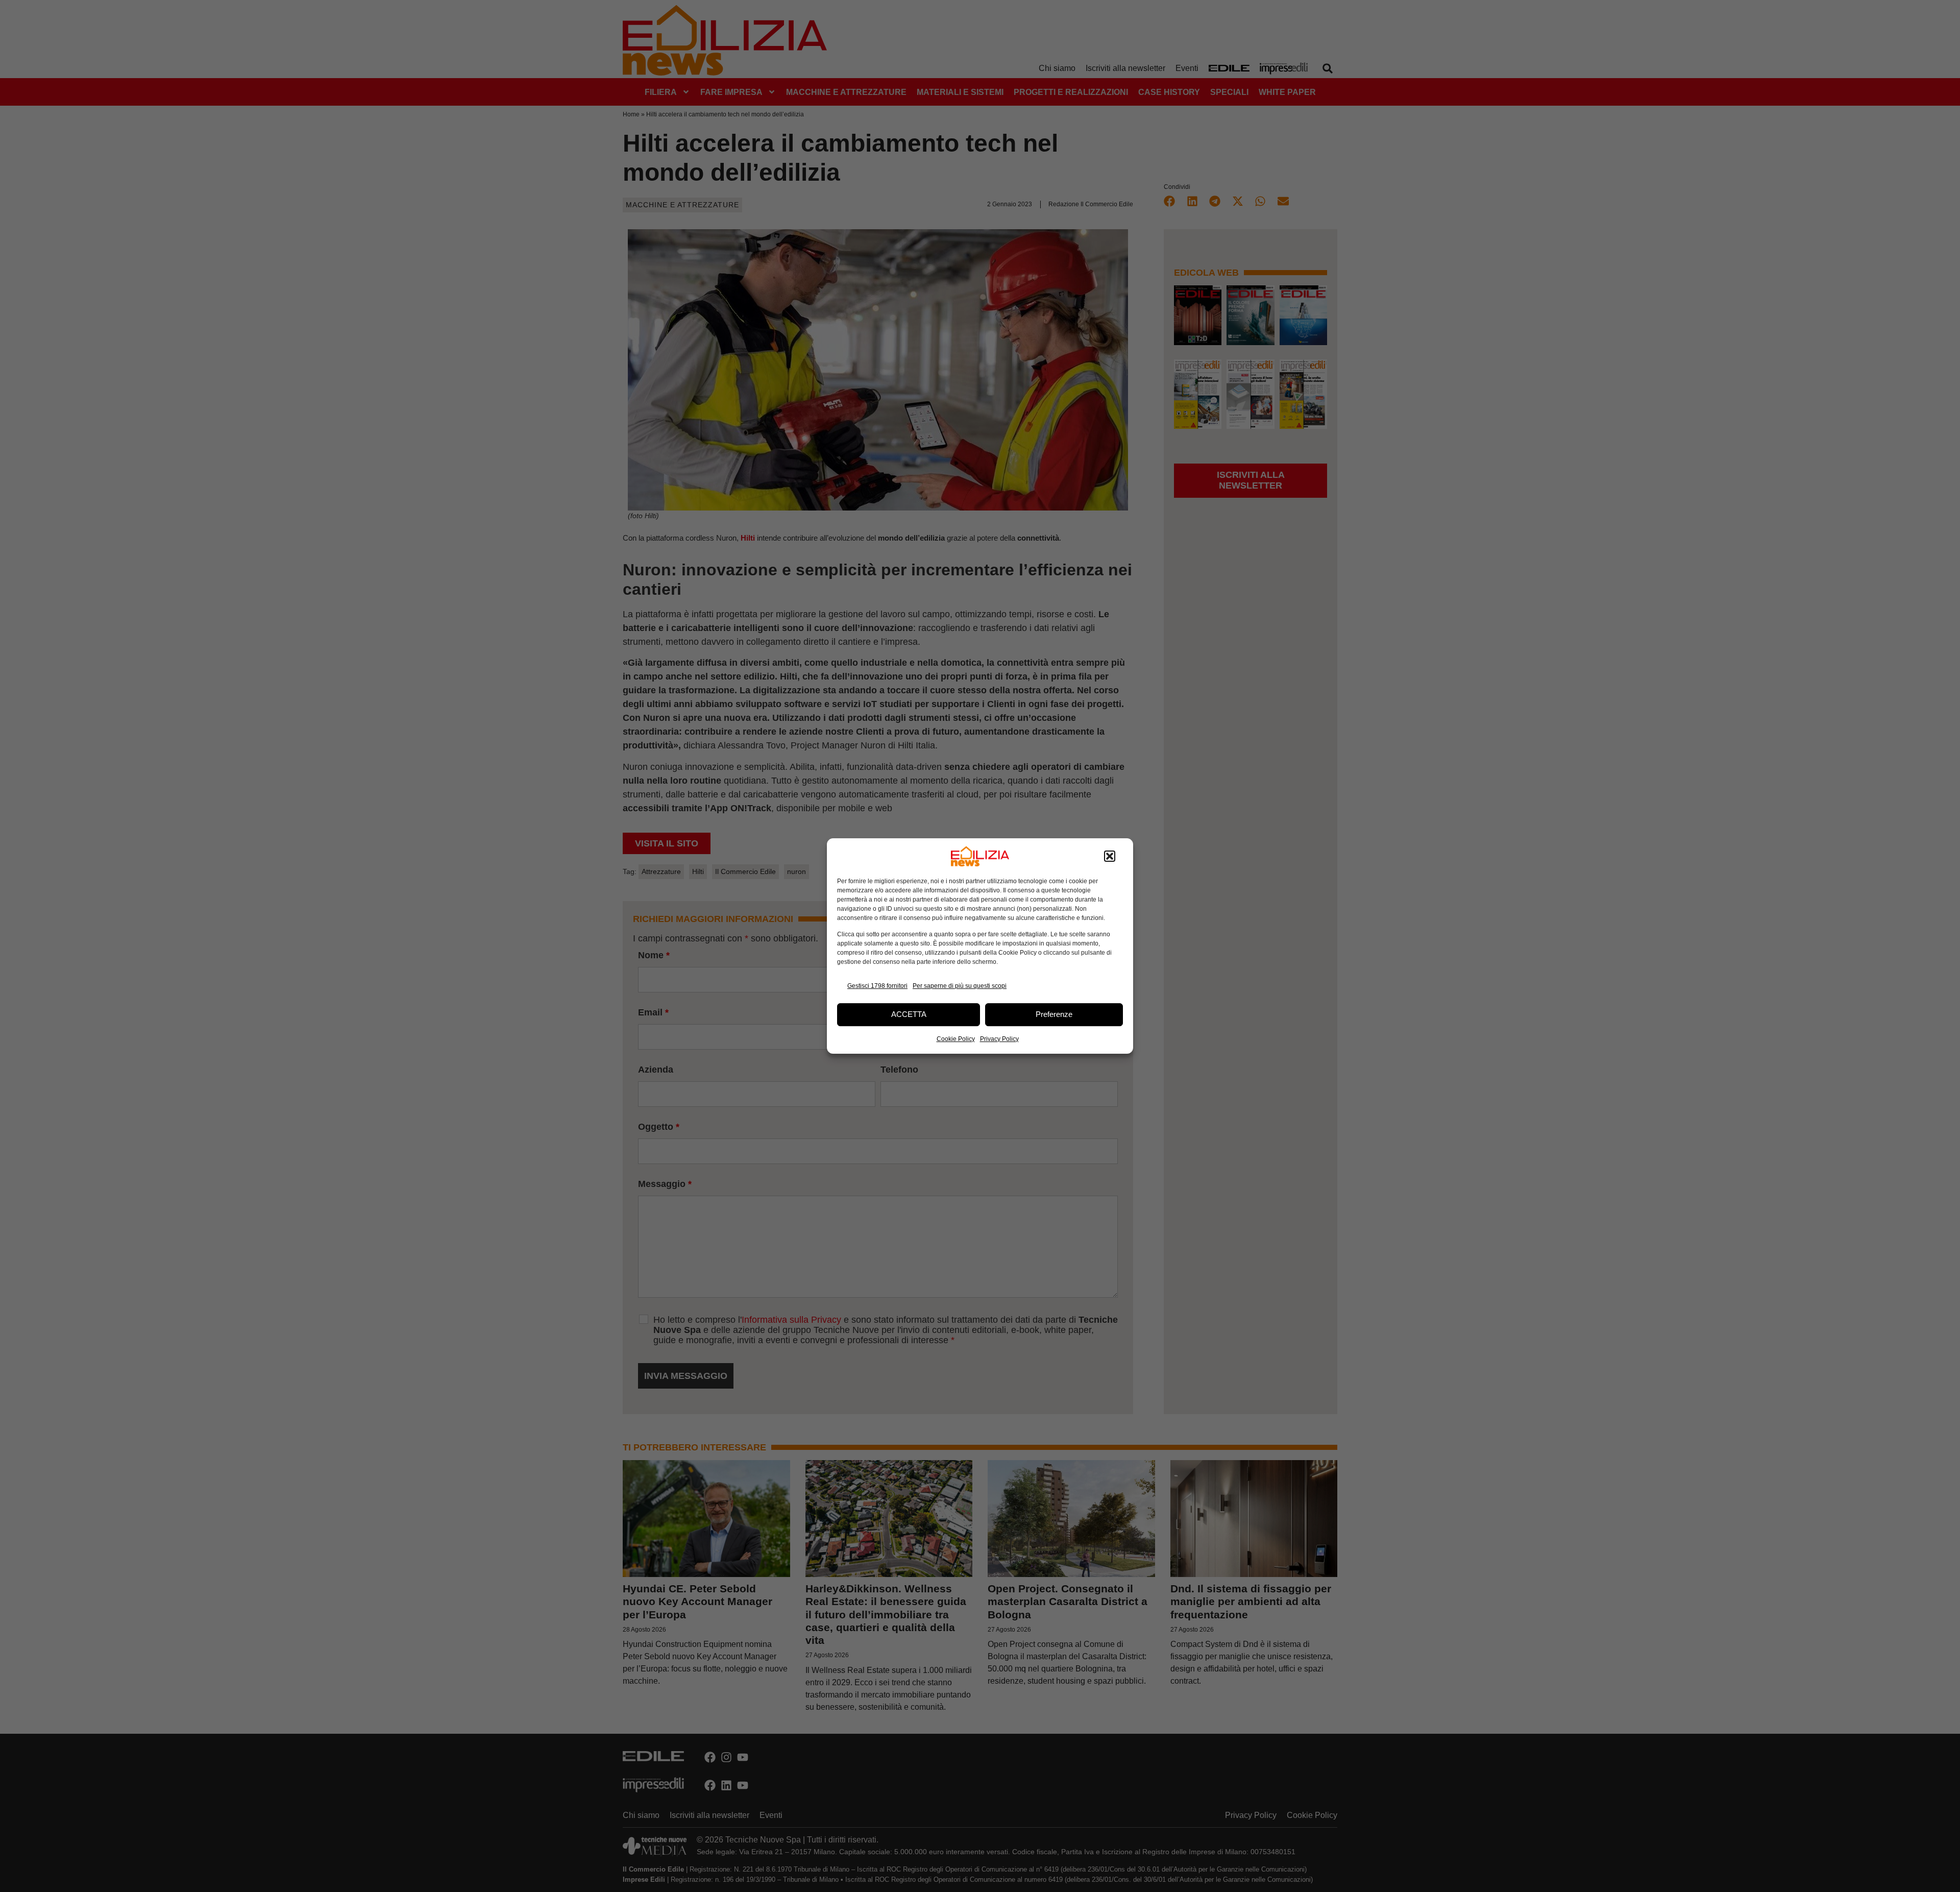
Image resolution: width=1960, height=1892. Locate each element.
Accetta (909, 1014)
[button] (1110, 856)
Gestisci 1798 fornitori (877, 986)
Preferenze (1054, 1014)
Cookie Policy (956, 1039)
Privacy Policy (999, 1039)
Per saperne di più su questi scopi (960, 986)
